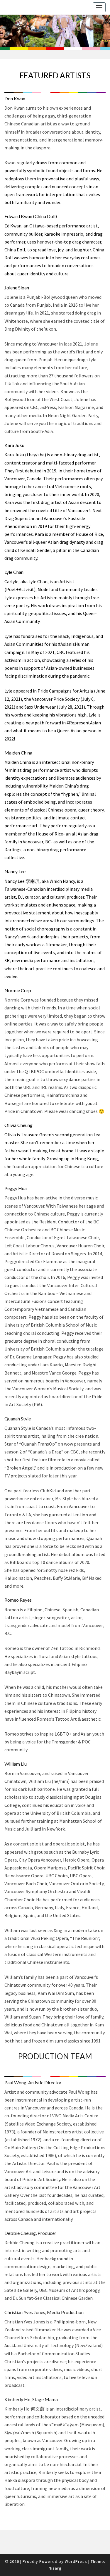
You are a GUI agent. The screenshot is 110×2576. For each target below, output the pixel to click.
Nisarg (55, 2568)
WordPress (76, 2561)
